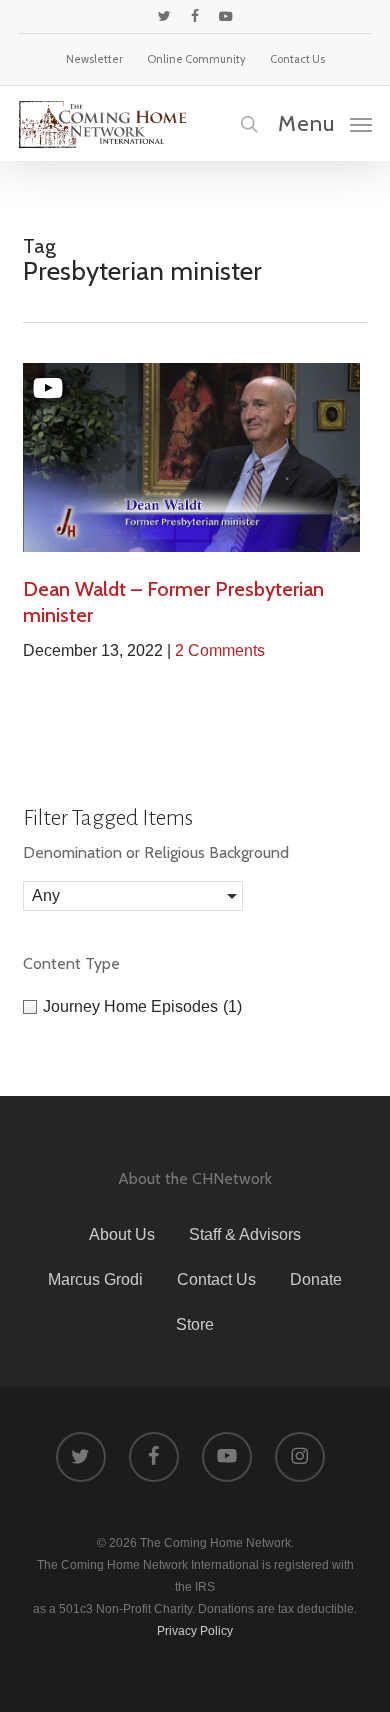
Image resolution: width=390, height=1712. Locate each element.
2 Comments (220, 650)
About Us (122, 1234)
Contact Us (216, 1279)
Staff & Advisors (245, 1234)
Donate (316, 1279)
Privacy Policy (195, 1631)
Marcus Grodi (95, 1279)
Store (195, 1324)
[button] (325, 123)
